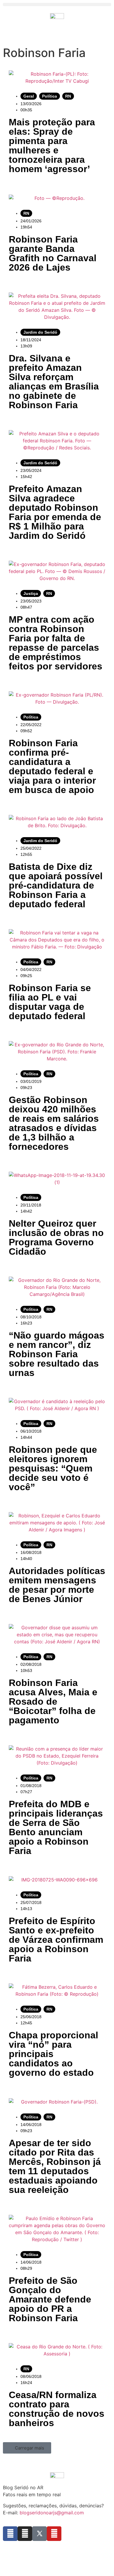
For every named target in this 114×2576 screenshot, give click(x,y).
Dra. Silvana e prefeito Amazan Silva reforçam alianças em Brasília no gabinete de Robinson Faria (54, 382)
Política (50, 96)
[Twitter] (39, 2534)
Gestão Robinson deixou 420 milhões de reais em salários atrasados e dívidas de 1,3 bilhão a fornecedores (54, 1123)
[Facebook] (10, 2534)
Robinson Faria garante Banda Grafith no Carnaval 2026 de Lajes (53, 253)
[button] (57, 5)
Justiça (31, 593)
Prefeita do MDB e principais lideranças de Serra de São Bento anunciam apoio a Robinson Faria (56, 1827)
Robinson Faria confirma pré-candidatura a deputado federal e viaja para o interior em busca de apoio (52, 766)
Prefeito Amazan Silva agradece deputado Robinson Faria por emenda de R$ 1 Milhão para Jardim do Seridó (55, 512)
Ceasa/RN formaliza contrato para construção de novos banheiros (57, 2409)
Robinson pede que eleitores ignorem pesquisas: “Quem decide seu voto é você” (53, 1468)
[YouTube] (54, 2534)
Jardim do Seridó (40, 332)
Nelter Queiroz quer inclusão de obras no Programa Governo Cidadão (56, 1237)
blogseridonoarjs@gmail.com (52, 2513)
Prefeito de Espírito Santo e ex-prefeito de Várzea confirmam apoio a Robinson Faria (56, 1940)
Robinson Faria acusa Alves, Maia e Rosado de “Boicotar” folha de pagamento (53, 1701)
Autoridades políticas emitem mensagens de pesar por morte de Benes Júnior (57, 1585)
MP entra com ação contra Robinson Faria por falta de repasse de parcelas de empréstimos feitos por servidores (56, 643)
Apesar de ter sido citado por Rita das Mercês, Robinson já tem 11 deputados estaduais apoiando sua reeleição (55, 2166)
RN (68, 96)
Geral (29, 96)
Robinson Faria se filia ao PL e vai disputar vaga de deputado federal (50, 1002)
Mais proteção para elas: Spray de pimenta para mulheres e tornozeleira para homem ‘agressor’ (52, 146)
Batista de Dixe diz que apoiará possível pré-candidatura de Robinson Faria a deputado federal (56, 885)
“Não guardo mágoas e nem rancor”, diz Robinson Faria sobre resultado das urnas (57, 1354)
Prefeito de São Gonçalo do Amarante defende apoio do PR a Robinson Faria (50, 2299)
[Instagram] (25, 2534)
